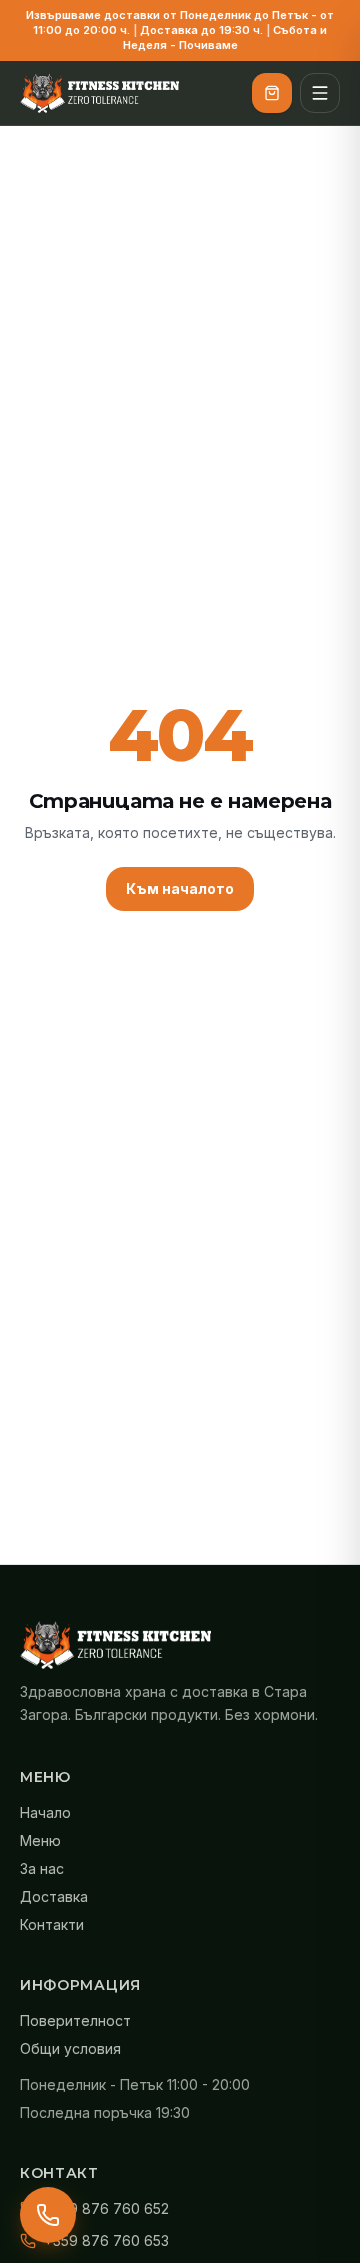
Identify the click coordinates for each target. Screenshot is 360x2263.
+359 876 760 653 (106, 2240)
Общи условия (70, 2048)
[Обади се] (48, 2215)
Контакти (52, 1924)
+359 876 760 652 (106, 2208)
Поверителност (75, 2020)
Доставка (54, 1896)
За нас (42, 1868)
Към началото (180, 888)
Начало (45, 1812)
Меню (40, 1840)
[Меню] (320, 93)
